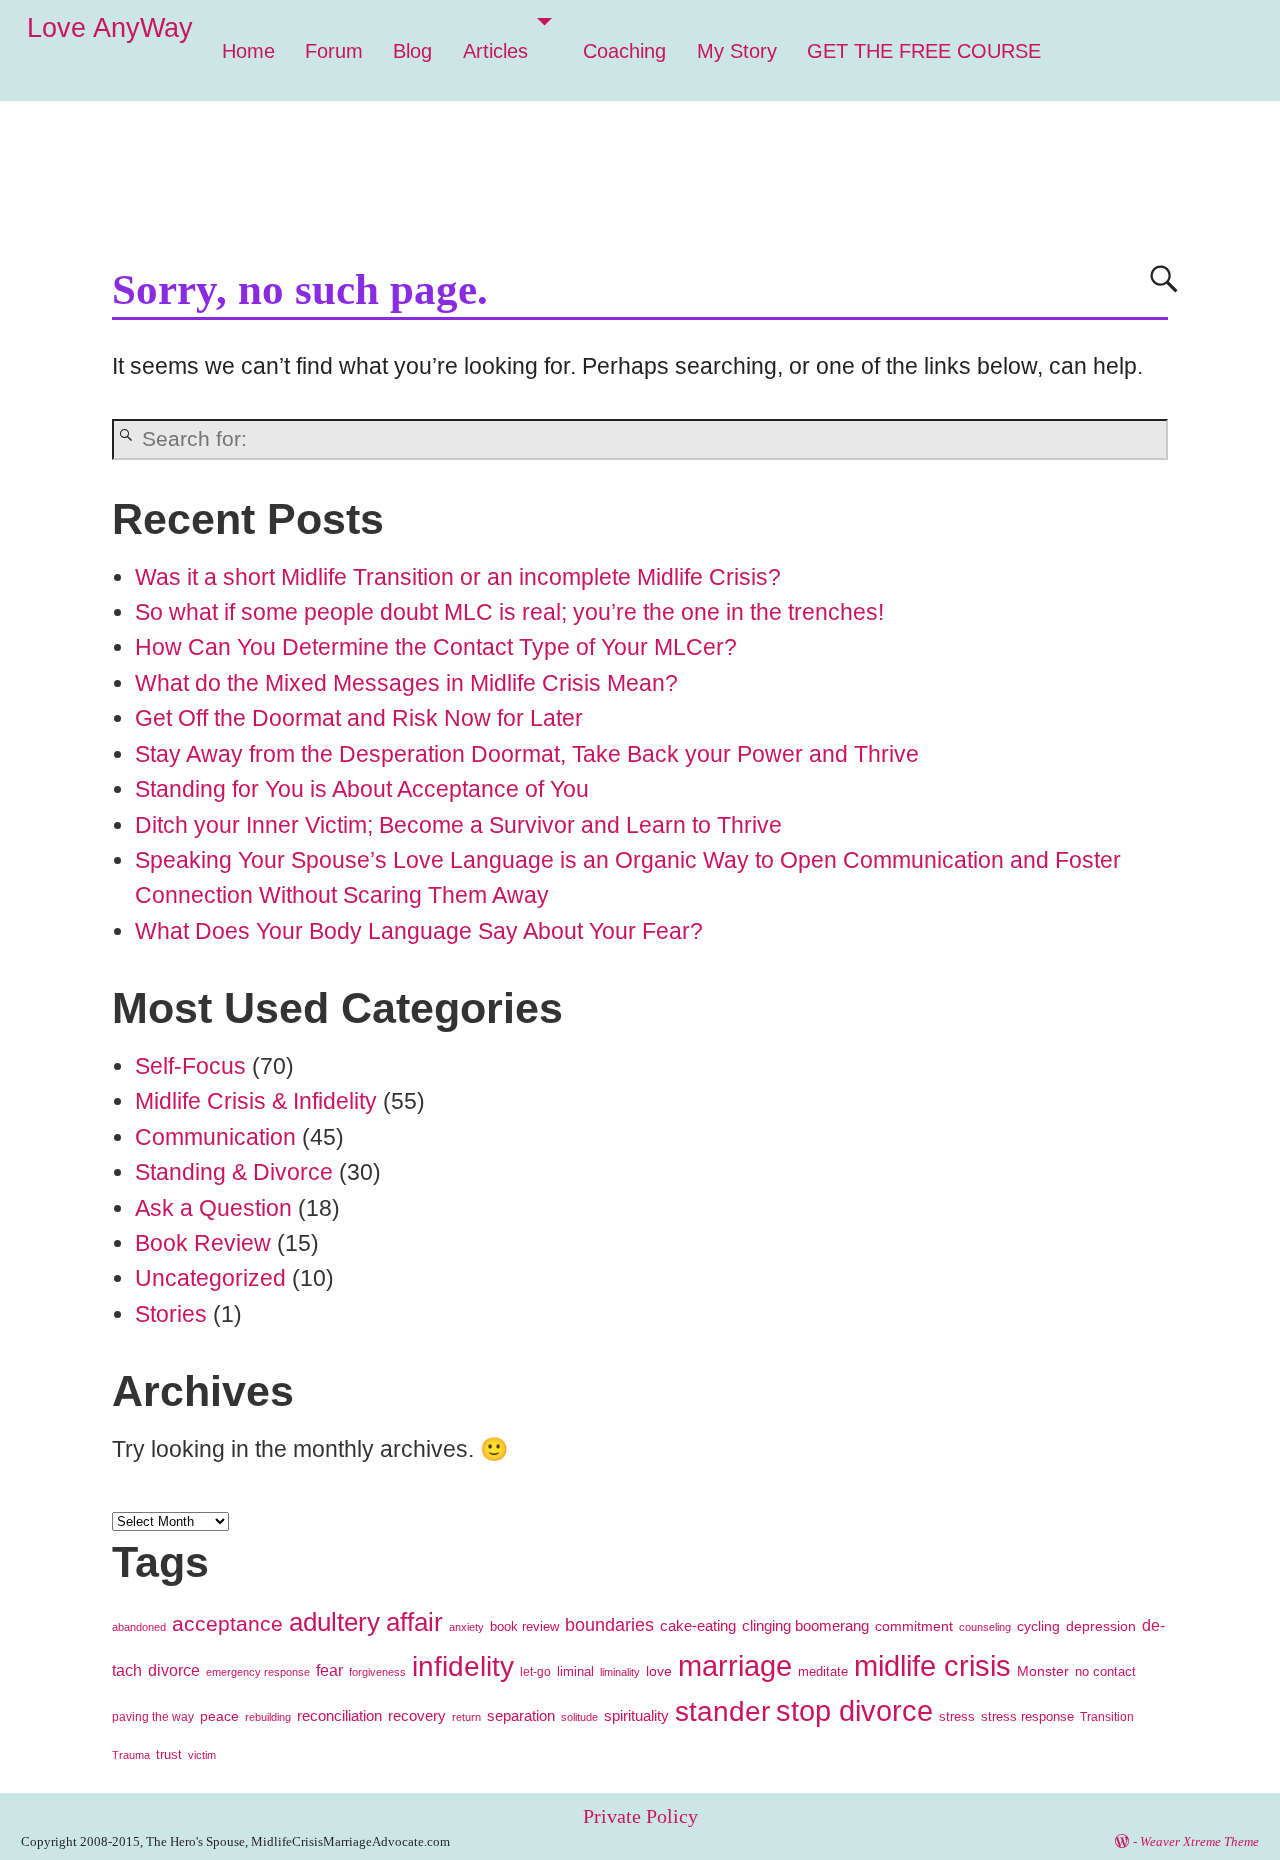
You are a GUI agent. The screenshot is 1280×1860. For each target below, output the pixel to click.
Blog (412, 51)
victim (202, 1755)
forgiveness (377, 1672)
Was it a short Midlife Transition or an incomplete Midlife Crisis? (458, 577)
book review (524, 1626)
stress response (1027, 1717)
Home (248, 51)
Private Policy (640, 1816)
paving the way (153, 1717)
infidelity (463, 1666)
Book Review (203, 1243)
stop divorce (854, 1711)
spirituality (636, 1716)
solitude (579, 1717)
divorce (174, 1670)
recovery (417, 1716)
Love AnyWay (110, 28)
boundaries (609, 1624)
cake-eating (698, 1626)
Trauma (131, 1755)
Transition (1107, 1717)
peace (219, 1716)
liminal (575, 1671)
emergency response (258, 1672)
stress (957, 1716)
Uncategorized (210, 1278)
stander (722, 1711)
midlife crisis (932, 1665)
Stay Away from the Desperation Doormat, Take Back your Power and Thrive (527, 754)
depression (1101, 1626)
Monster (1043, 1671)
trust (169, 1755)
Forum (334, 51)
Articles (495, 51)
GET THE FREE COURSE (924, 51)
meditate (823, 1671)
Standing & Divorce (234, 1172)
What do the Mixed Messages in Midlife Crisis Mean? (406, 683)
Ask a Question (213, 1208)
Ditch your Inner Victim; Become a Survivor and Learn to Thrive (458, 825)
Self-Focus (190, 1066)
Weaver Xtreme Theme (1199, 1841)
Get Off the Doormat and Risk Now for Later (359, 718)
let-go (535, 1672)
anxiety (466, 1627)
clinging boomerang (805, 1626)
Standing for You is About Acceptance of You (362, 789)
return (466, 1717)
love (659, 1671)
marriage (735, 1666)
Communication (215, 1137)
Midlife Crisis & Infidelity (256, 1101)
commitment (914, 1626)
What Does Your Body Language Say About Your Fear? (419, 931)
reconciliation (339, 1716)
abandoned (139, 1627)
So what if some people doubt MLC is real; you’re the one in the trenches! (509, 612)
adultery (334, 1622)
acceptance (227, 1623)
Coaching (624, 51)
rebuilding (268, 1717)
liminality (620, 1672)
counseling (985, 1627)
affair (414, 1622)
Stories (171, 1314)
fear (329, 1670)
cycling (1038, 1626)
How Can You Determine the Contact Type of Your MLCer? (436, 647)
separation (521, 1716)
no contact (1105, 1672)
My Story (737, 51)
